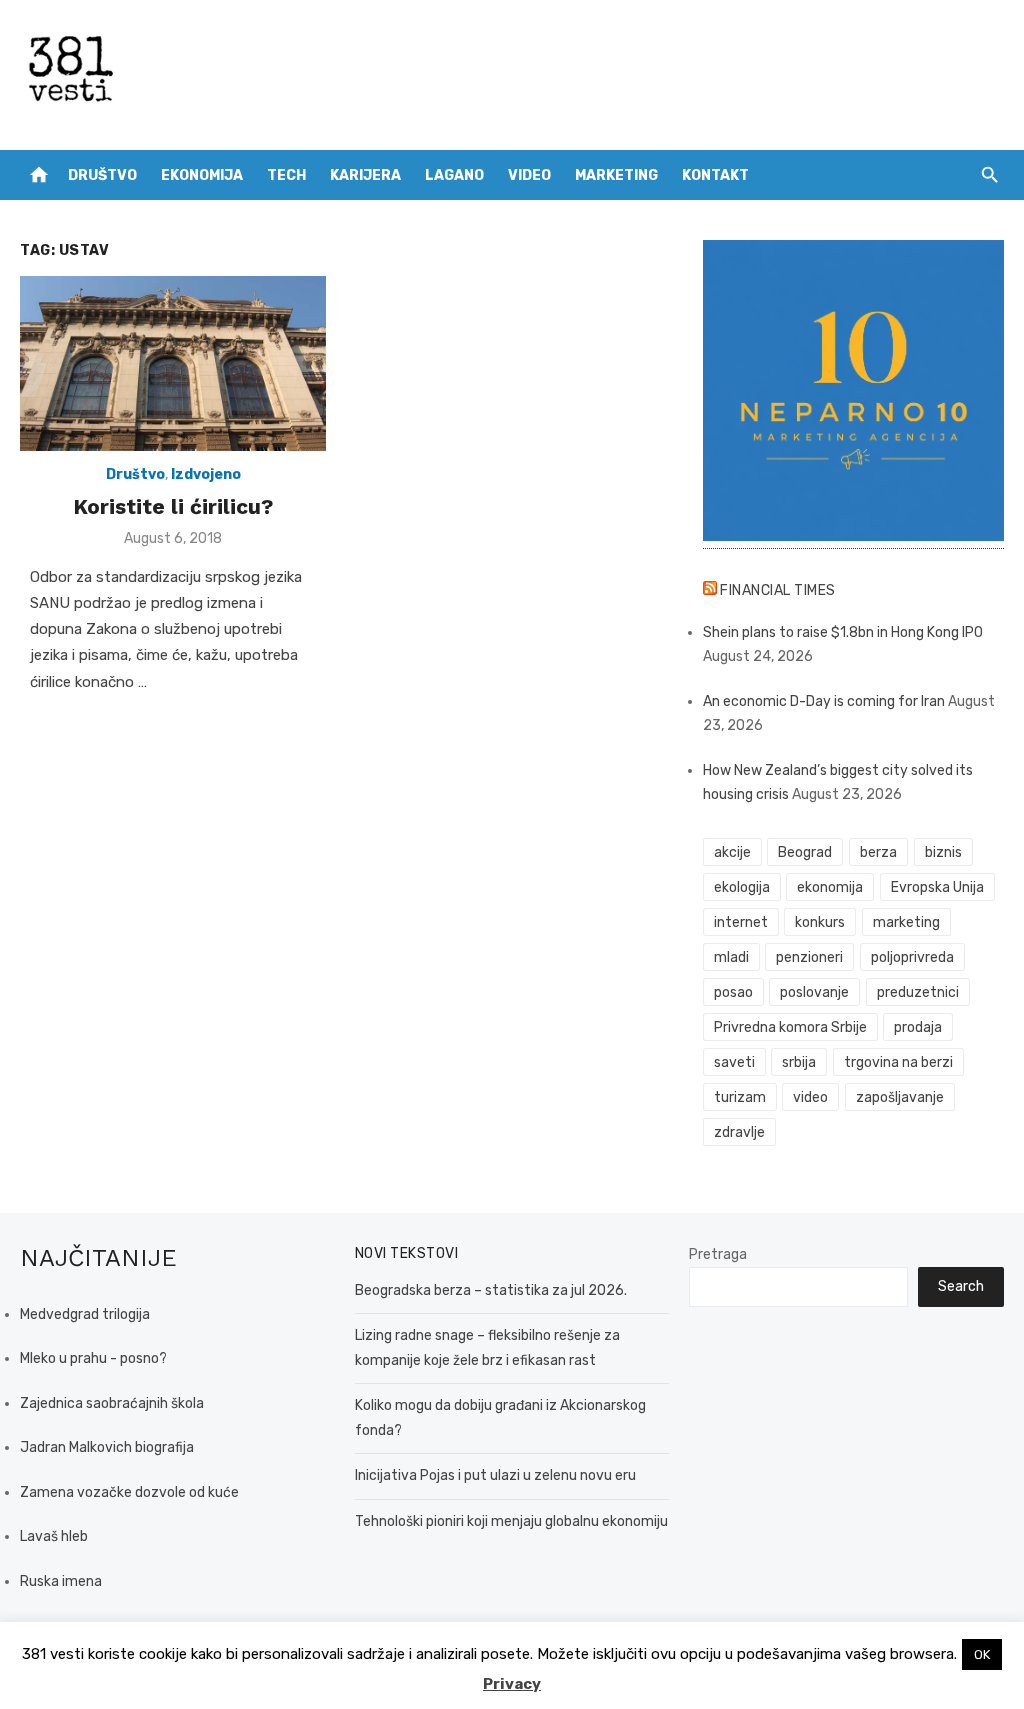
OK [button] (982, 1654)
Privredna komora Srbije (790, 1027)
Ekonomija (202, 175)
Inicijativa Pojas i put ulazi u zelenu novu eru (495, 1475)
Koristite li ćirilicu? (173, 506)
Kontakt (715, 175)
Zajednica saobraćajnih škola (112, 1403)
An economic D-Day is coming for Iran (824, 701)
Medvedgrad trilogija (85, 1314)
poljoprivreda (912, 957)
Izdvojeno (206, 474)
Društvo (102, 175)
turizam (740, 1097)
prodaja (918, 1027)
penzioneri (809, 957)
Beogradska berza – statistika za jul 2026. (491, 1290)
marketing (906, 922)
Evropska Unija (937, 887)
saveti (734, 1062)
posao (733, 992)
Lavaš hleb (54, 1536)
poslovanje (814, 992)
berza (878, 852)
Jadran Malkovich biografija (107, 1447)
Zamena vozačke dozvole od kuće (129, 1492)
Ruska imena (61, 1581)
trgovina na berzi (898, 1062)
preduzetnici (918, 992)
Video (529, 175)
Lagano (454, 175)
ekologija (742, 887)
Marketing (616, 175)
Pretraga (718, 1254)
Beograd (805, 852)
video (810, 1097)
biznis (943, 852)
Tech (286, 175)
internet (741, 922)
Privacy (512, 1684)
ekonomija (830, 887)
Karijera (365, 175)
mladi (731, 957)
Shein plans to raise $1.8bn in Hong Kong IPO (843, 632)
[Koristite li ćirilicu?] (173, 363)
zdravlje (739, 1132)
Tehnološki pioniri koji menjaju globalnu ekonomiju (511, 1521)
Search (961, 1286)
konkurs (820, 922)
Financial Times (778, 590)
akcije (732, 852)
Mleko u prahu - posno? (93, 1358)
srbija (799, 1062)
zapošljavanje (900, 1097)
